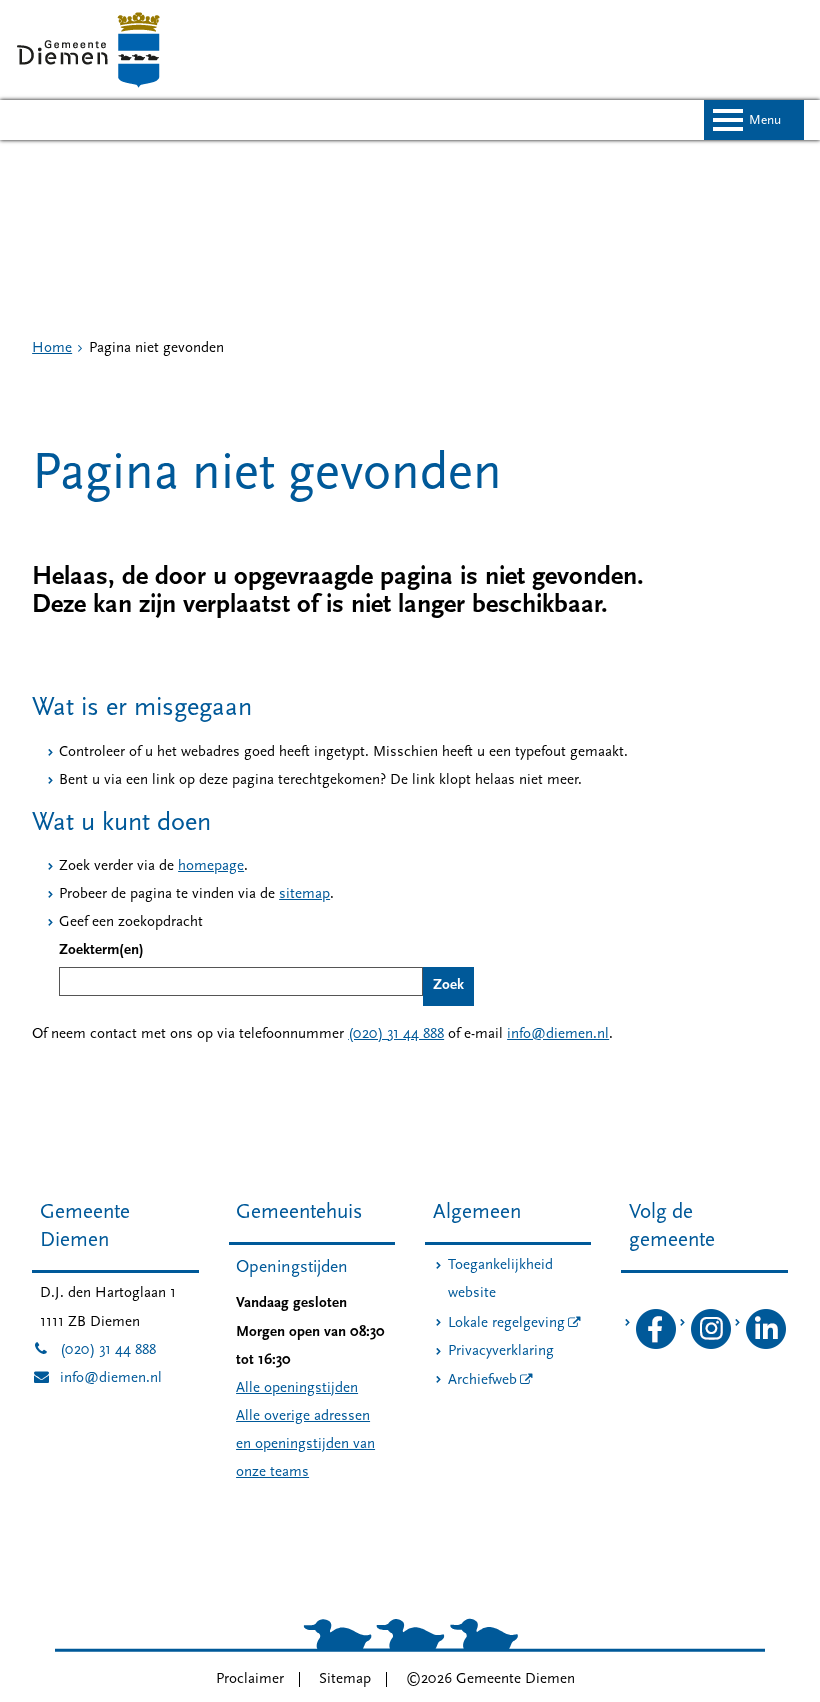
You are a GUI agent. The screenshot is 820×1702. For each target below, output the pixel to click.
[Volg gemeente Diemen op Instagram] (711, 1345)
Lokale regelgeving (506, 1323)
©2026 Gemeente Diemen (490, 1679)
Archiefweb (482, 1380)
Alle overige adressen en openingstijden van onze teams (305, 1444)
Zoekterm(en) (101, 950)
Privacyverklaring (501, 1351)
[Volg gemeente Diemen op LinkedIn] (766, 1345)
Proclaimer (250, 1679)
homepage (211, 866)
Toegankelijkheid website (500, 1279)
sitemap (304, 894)
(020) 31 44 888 (396, 1034)
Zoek (448, 985)
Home (52, 348)
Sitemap (345, 1679)
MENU (765, 120)
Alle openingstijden (297, 1388)
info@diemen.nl (558, 1034)
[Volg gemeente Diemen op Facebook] (656, 1345)
